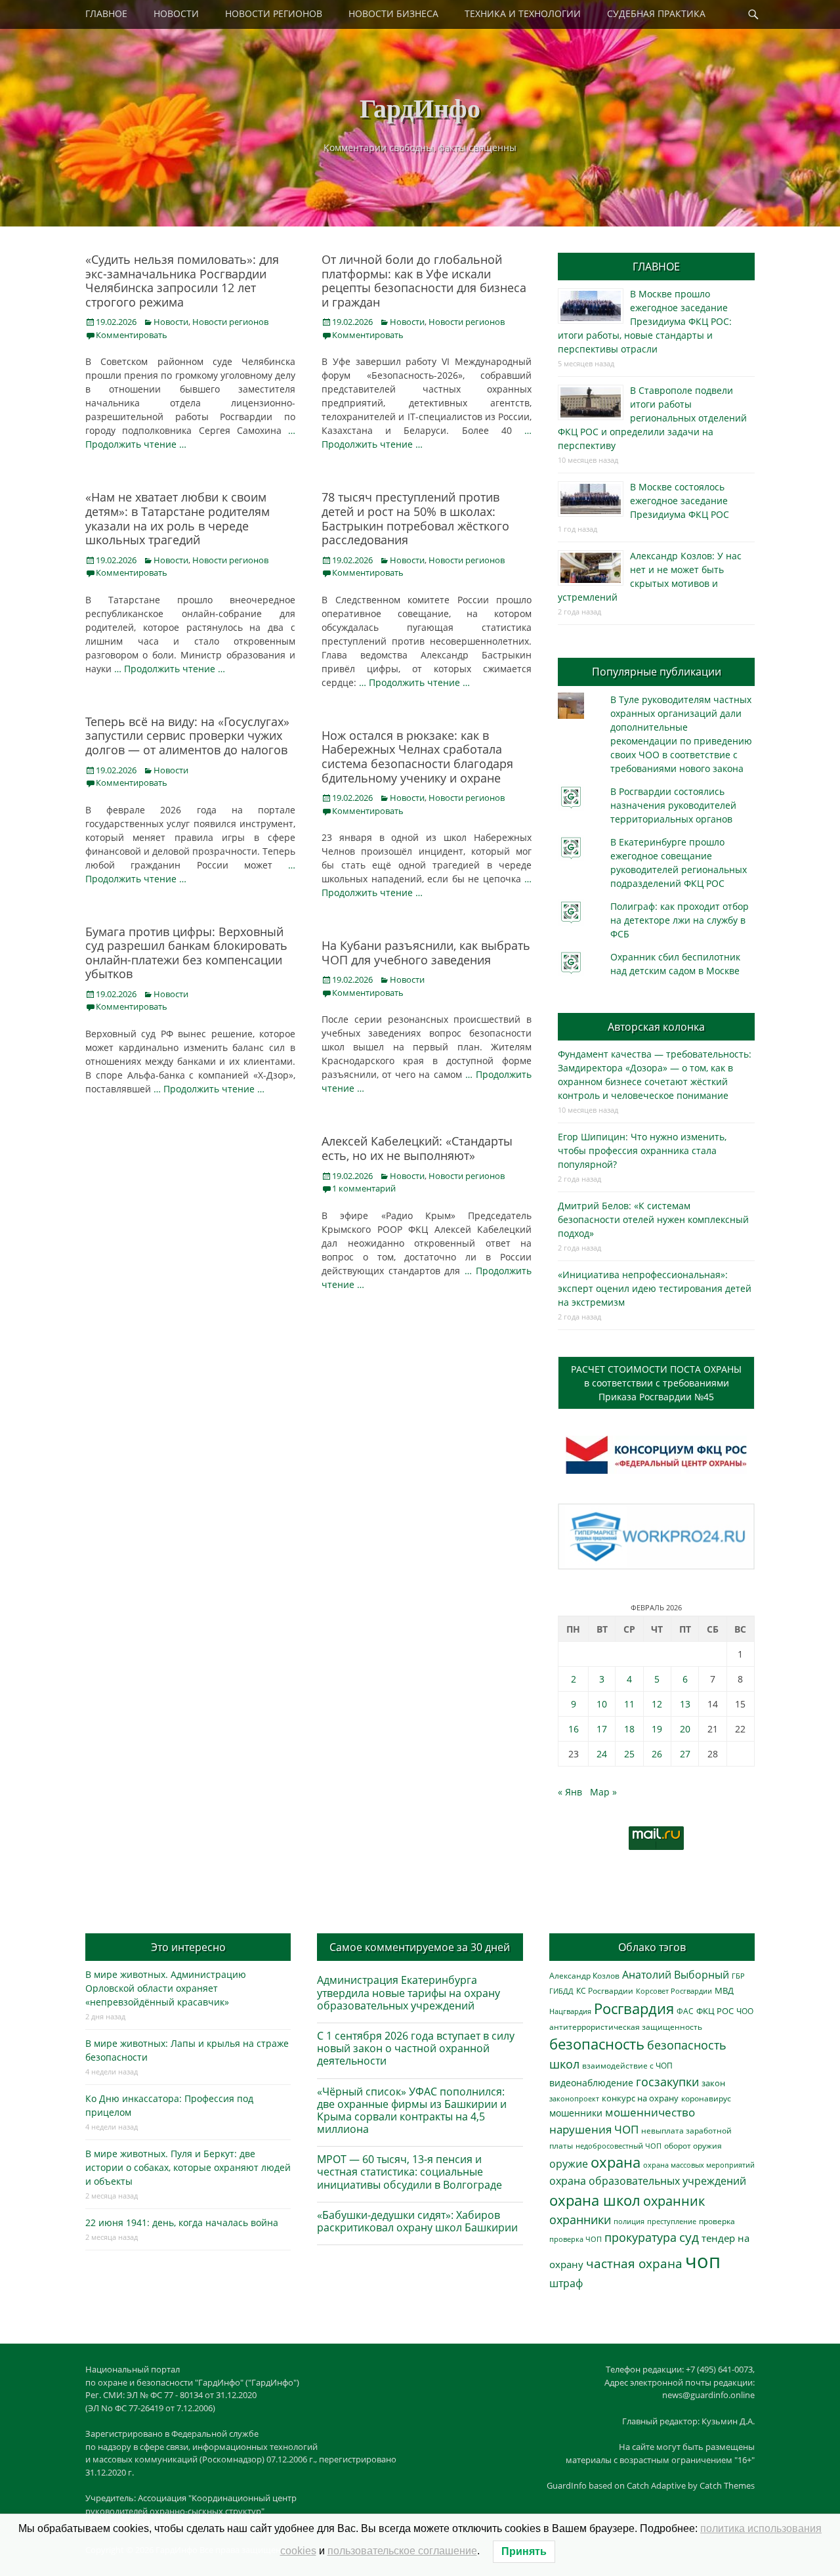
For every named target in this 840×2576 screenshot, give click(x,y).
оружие (569, 2163)
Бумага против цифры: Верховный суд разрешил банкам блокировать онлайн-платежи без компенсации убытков (186, 953)
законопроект (574, 2098)
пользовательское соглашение (402, 2551)
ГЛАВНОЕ (106, 13)
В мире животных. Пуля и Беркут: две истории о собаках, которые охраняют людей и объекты (188, 2167)
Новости (171, 322)
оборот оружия (693, 2146)
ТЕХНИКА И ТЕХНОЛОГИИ (523, 13)
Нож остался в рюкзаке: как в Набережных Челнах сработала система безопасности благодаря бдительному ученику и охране (417, 757)
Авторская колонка (656, 1027)
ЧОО (745, 2011)
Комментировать (132, 335)
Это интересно (188, 1947)
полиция (629, 2221)
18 (629, 1729)
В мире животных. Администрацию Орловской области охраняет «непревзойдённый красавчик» (166, 1988)
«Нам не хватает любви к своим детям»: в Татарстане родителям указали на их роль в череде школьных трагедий (178, 518)
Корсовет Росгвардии (674, 1991)
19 (657, 1729)
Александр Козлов (584, 1975)
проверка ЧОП (576, 2239)
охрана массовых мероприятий (699, 2165)
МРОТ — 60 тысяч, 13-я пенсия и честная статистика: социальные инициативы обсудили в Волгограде (409, 2172)
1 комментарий (364, 1188)
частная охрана (634, 2264)
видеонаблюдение (591, 2083)
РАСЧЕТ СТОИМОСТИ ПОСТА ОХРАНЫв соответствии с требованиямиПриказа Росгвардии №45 (656, 1383)
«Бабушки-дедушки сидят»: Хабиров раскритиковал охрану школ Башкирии (417, 2221)
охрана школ (595, 2200)
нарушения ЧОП (594, 2129)
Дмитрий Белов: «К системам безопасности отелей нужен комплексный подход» (653, 1219)
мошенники (576, 2113)
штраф (566, 2283)
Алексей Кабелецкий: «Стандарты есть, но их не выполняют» (417, 1148)
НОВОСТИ (176, 13)
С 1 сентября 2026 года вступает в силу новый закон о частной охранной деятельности (416, 2048)
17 (602, 1729)
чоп (703, 2261)
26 (657, 1754)
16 (574, 1729)
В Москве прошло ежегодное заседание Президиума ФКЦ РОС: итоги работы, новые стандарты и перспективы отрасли (645, 321)
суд (689, 2237)
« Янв (570, 1792)
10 (602, 1704)
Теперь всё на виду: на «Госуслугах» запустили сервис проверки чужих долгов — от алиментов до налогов (187, 736)
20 (685, 1729)
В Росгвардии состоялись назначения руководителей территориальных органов (673, 805)
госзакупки (667, 2082)
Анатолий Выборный (676, 1975)
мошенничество (650, 2112)
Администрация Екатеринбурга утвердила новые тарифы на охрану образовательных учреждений (409, 1992)
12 (657, 1704)
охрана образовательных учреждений (648, 2181)
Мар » (603, 1792)
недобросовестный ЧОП (619, 2146)
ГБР (738, 1976)
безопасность (597, 2044)
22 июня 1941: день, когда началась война (182, 2222)
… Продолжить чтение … (170, 669)
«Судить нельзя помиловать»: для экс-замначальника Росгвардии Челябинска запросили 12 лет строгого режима (182, 281)
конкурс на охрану (640, 2098)
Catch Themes (727, 2485)
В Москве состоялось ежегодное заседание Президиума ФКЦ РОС (680, 501)
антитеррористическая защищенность (626, 2027)
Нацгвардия (570, 2011)
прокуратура (640, 2237)
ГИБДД (561, 1991)
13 (685, 1704)
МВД (724, 1990)
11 (629, 1704)
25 (629, 1754)
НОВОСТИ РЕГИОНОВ (274, 13)
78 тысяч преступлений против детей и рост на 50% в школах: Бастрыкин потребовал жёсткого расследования (415, 518)
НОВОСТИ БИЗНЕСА (393, 13)
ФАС (685, 2011)
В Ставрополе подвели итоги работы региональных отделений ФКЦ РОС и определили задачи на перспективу (652, 418)
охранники (580, 2220)
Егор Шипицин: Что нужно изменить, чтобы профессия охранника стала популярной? (642, 1150)
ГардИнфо (420, 107)
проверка (717, 2221)
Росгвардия (634, 2008)
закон (713, 2083)
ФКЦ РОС (715, 2011)
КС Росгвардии (605, 1990)
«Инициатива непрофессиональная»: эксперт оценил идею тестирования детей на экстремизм (655, 1288)
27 (685, 1754)
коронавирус (706, 2098)
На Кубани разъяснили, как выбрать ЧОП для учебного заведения (426, 953)
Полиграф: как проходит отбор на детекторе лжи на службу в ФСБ (680, 920)
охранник (674, 2201)
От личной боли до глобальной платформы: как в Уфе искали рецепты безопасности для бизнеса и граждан (424, 281)
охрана (616, 2162)
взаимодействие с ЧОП (627, 2066)
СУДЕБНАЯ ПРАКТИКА (656, 13)
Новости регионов (230, 322)
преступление (672, 2221)
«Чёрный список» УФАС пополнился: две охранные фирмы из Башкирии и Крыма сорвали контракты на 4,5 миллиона (412, 2111)
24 (602, 1754)
